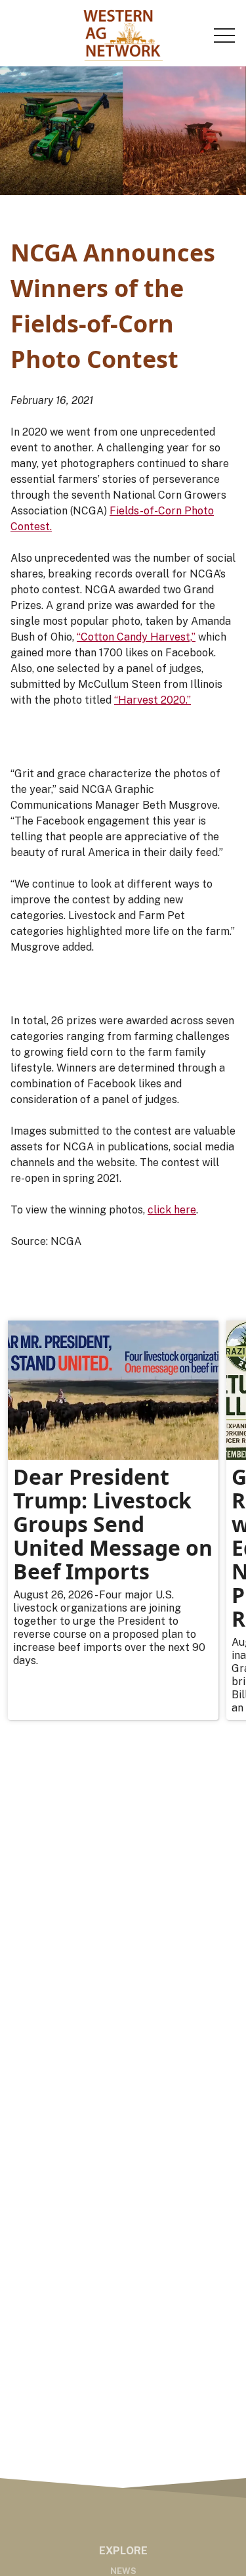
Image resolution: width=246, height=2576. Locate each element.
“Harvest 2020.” (153, 700)
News (123, 2571)
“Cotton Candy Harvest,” (136, 637)
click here (172, 1210)
